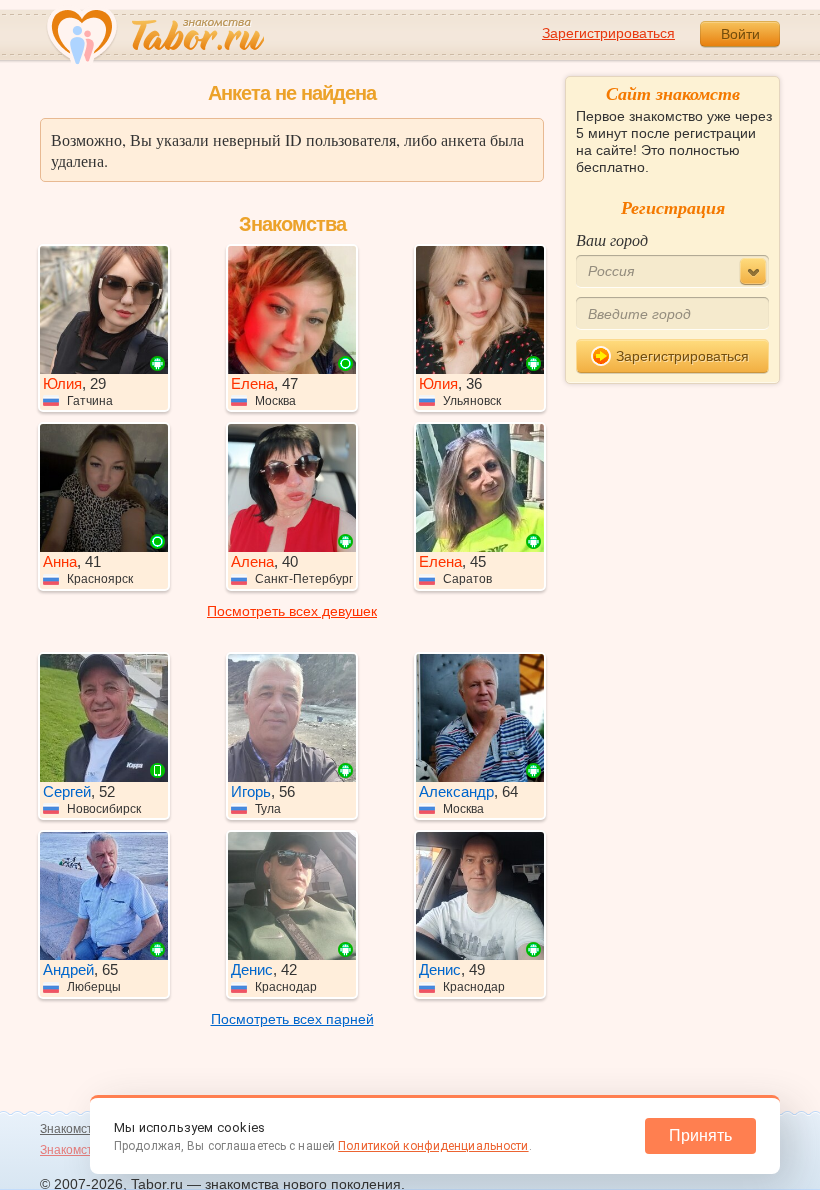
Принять (700, 1135)
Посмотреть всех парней (292, 1019)
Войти (740, 34)
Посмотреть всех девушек (292, 611)
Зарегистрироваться (608, 33)
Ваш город (612, 239)
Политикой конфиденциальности (433, 1146)
